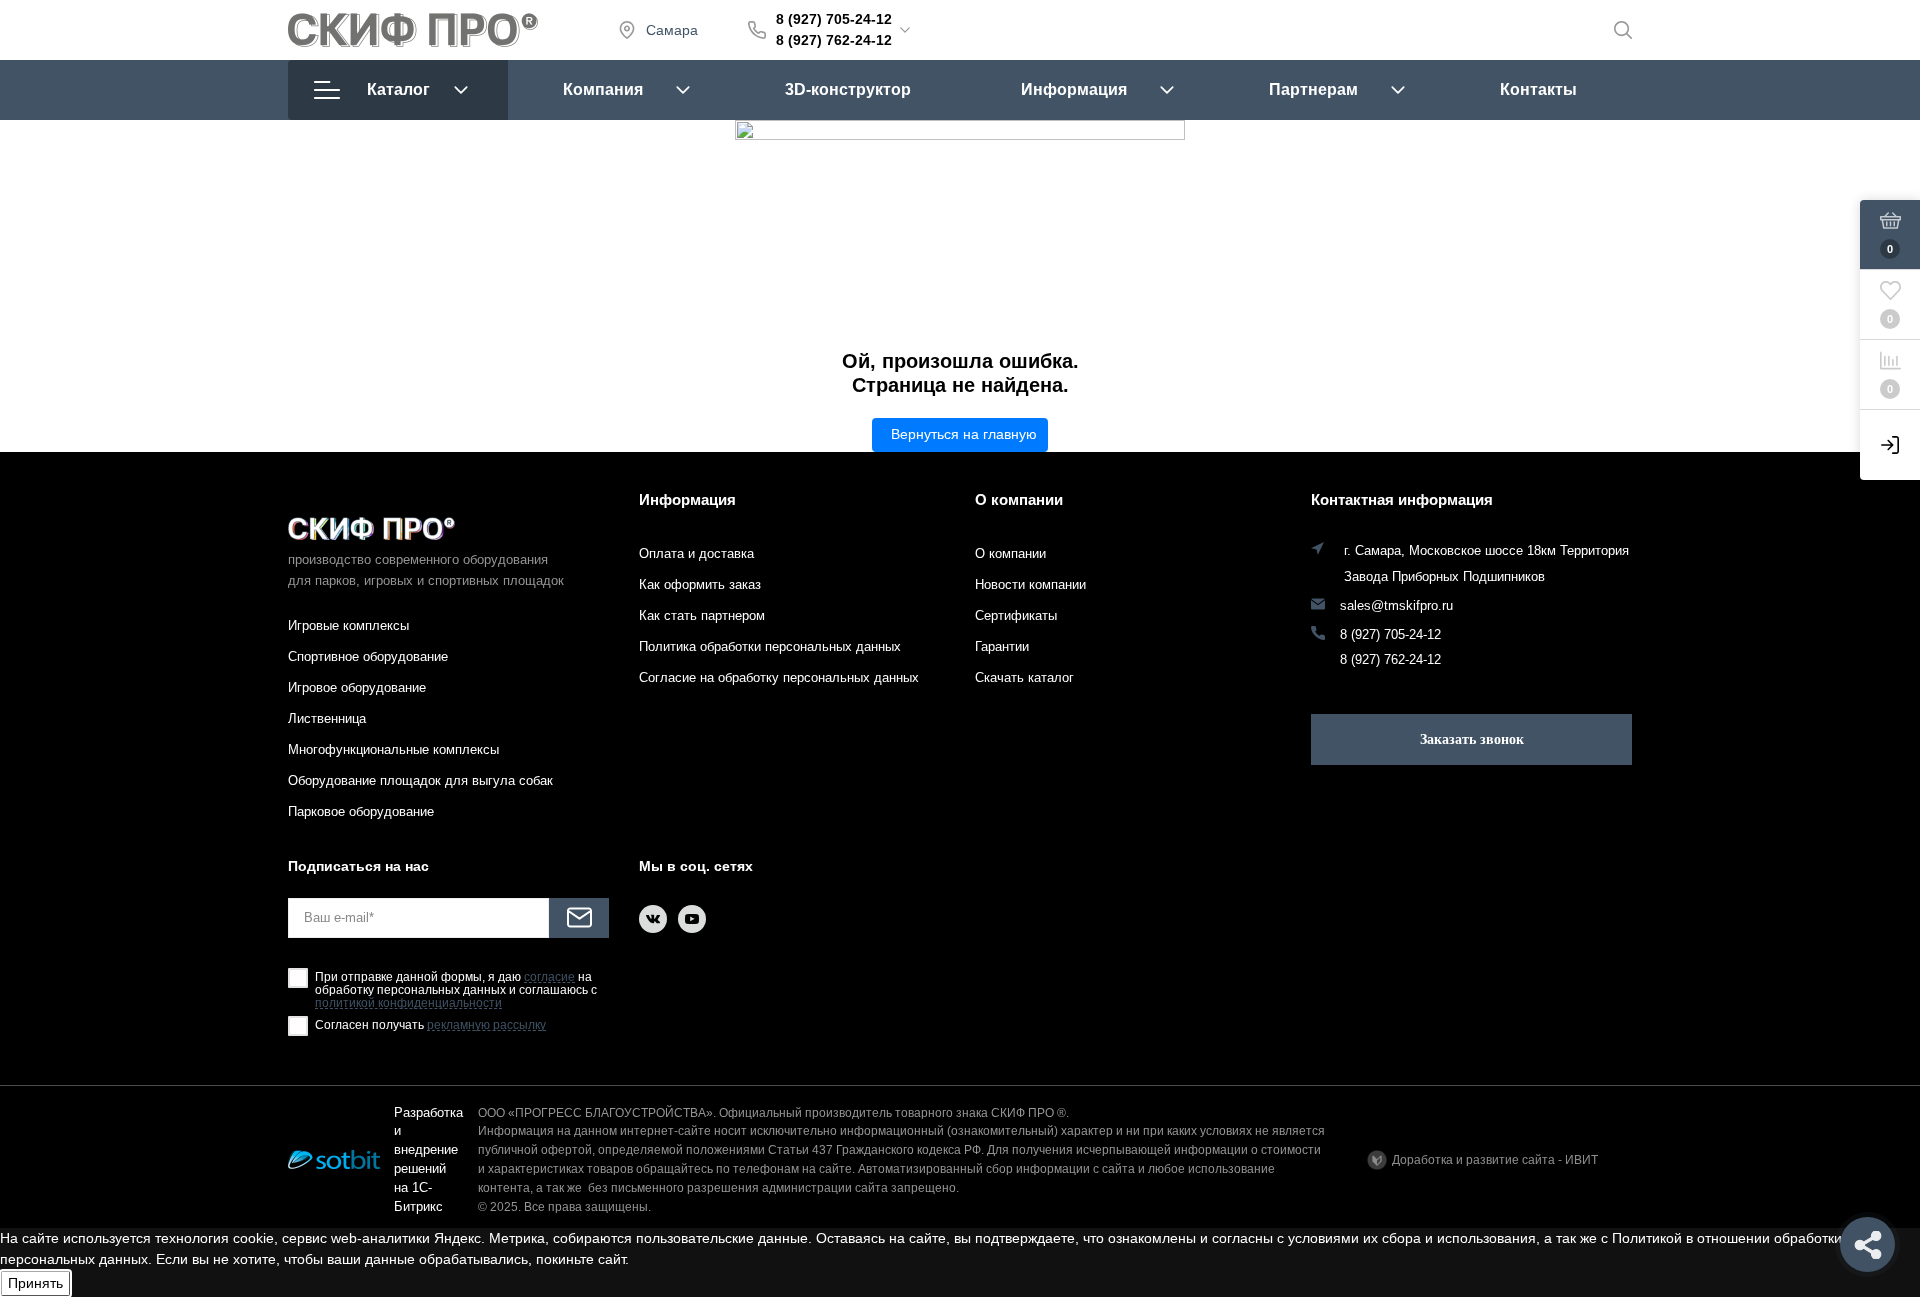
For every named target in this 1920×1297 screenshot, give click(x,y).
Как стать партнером (702, 615)
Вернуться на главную (964, 434)
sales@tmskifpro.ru (1396, 606)
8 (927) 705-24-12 (834, 19)
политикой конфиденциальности (408, 1003)
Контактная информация (1402, 499)
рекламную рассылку (486, 1025)
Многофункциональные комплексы (393, 749)
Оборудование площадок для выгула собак (420, 780)
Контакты (1538, 89)
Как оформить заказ (700, 584)
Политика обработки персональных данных (770, 646)
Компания (603, 89)
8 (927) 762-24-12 (834, 40)
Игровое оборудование (357, 687)
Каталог (398, 89)
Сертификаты (1016, 615)
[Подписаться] (579, 918)
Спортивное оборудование (368, 656)
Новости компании (1030, 584)
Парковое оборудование (361, 811)
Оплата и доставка (696, 553)
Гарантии (1002, 646)
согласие (549, 977)
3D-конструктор (848, 89)
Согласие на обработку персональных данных (779, 677)
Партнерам (1313, 89)
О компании (1019, 499)
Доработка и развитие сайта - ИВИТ (1495, 1160)
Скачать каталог (1024, 677)
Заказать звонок (1472, 739)
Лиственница (327, 718)
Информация (1074, 89)
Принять (35, 1283)
